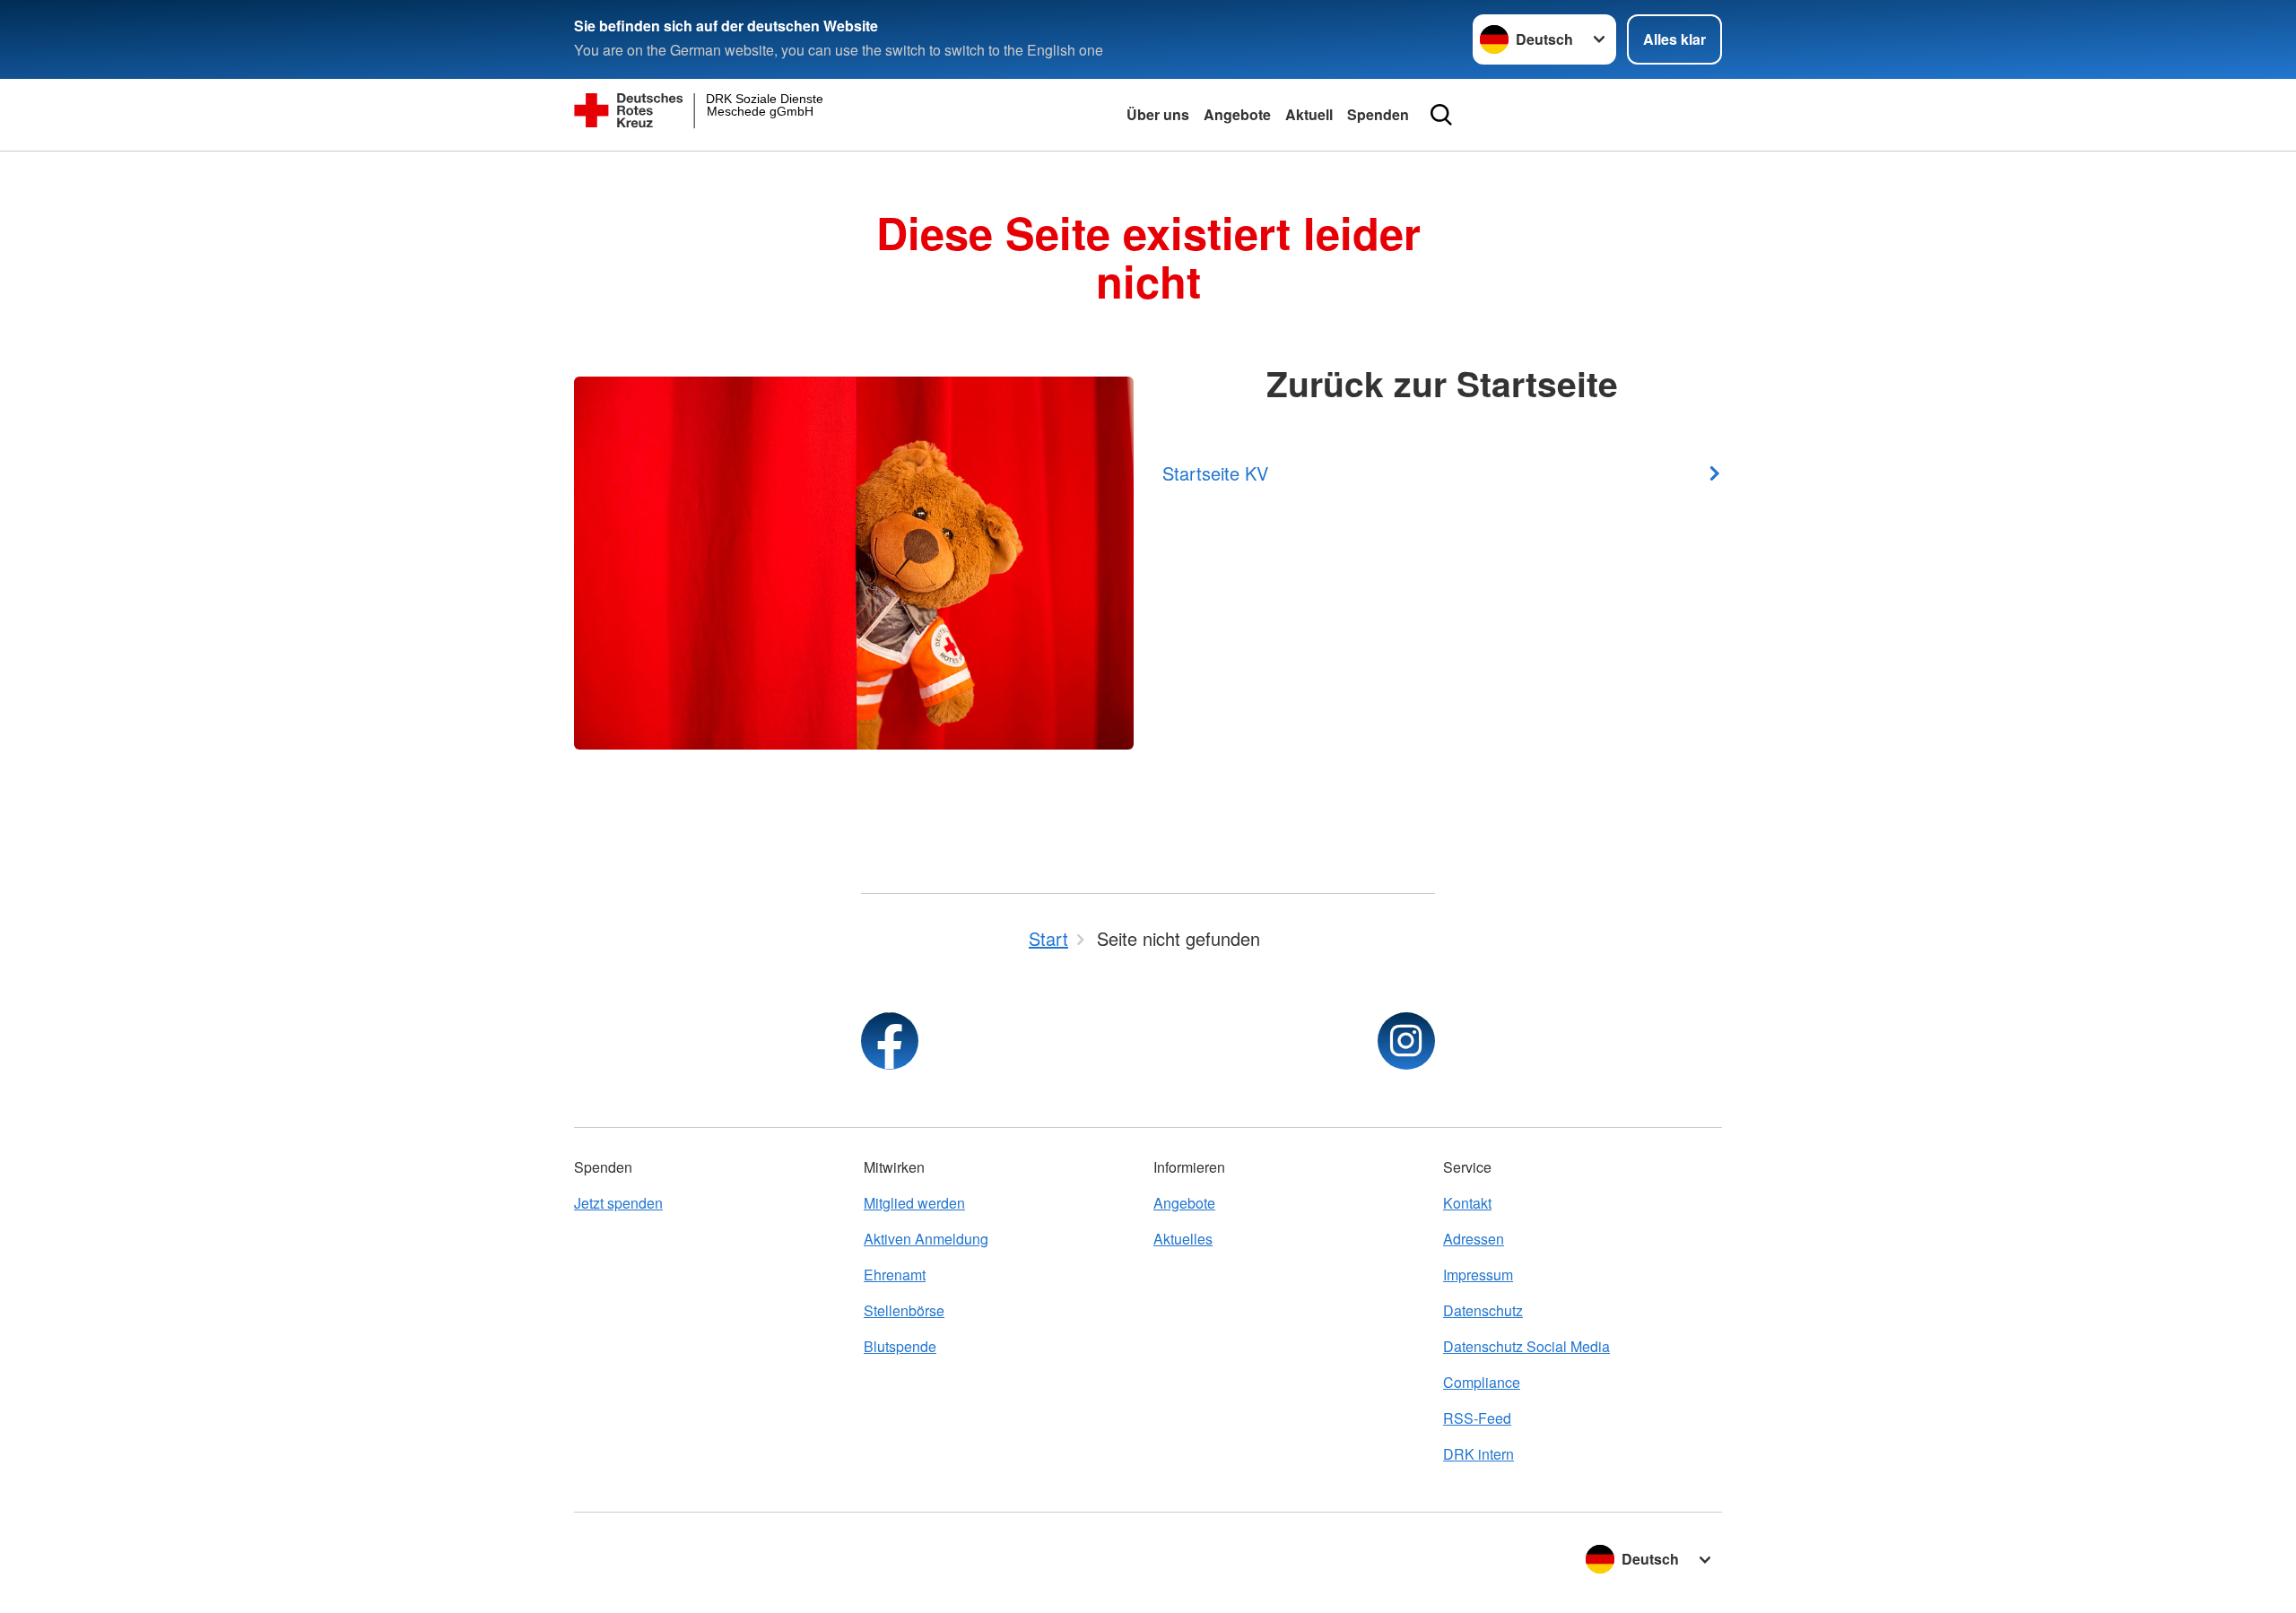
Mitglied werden (914, 1203)
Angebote (1237, 114)
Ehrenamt (895, 1275)
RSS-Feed (1477, 1418)
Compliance (1482, 1382)
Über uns (1158, 114)
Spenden (1378, 114)
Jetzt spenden (618, 1203)
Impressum (1478, 1275)
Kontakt (1467, 1203)
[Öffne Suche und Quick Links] (1441, 115)
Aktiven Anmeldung (926, 1239)
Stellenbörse (904, 1310)
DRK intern (1478, 1454)
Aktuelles (1183, 1239)
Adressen (1474, 1239)
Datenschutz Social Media (1526, 1346)
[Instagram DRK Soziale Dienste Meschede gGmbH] (1406, 1041)
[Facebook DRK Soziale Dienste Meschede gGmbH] (890, 1041)
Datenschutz (1483, 1310)
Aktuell (1309, 114)
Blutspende (900, 1346)
